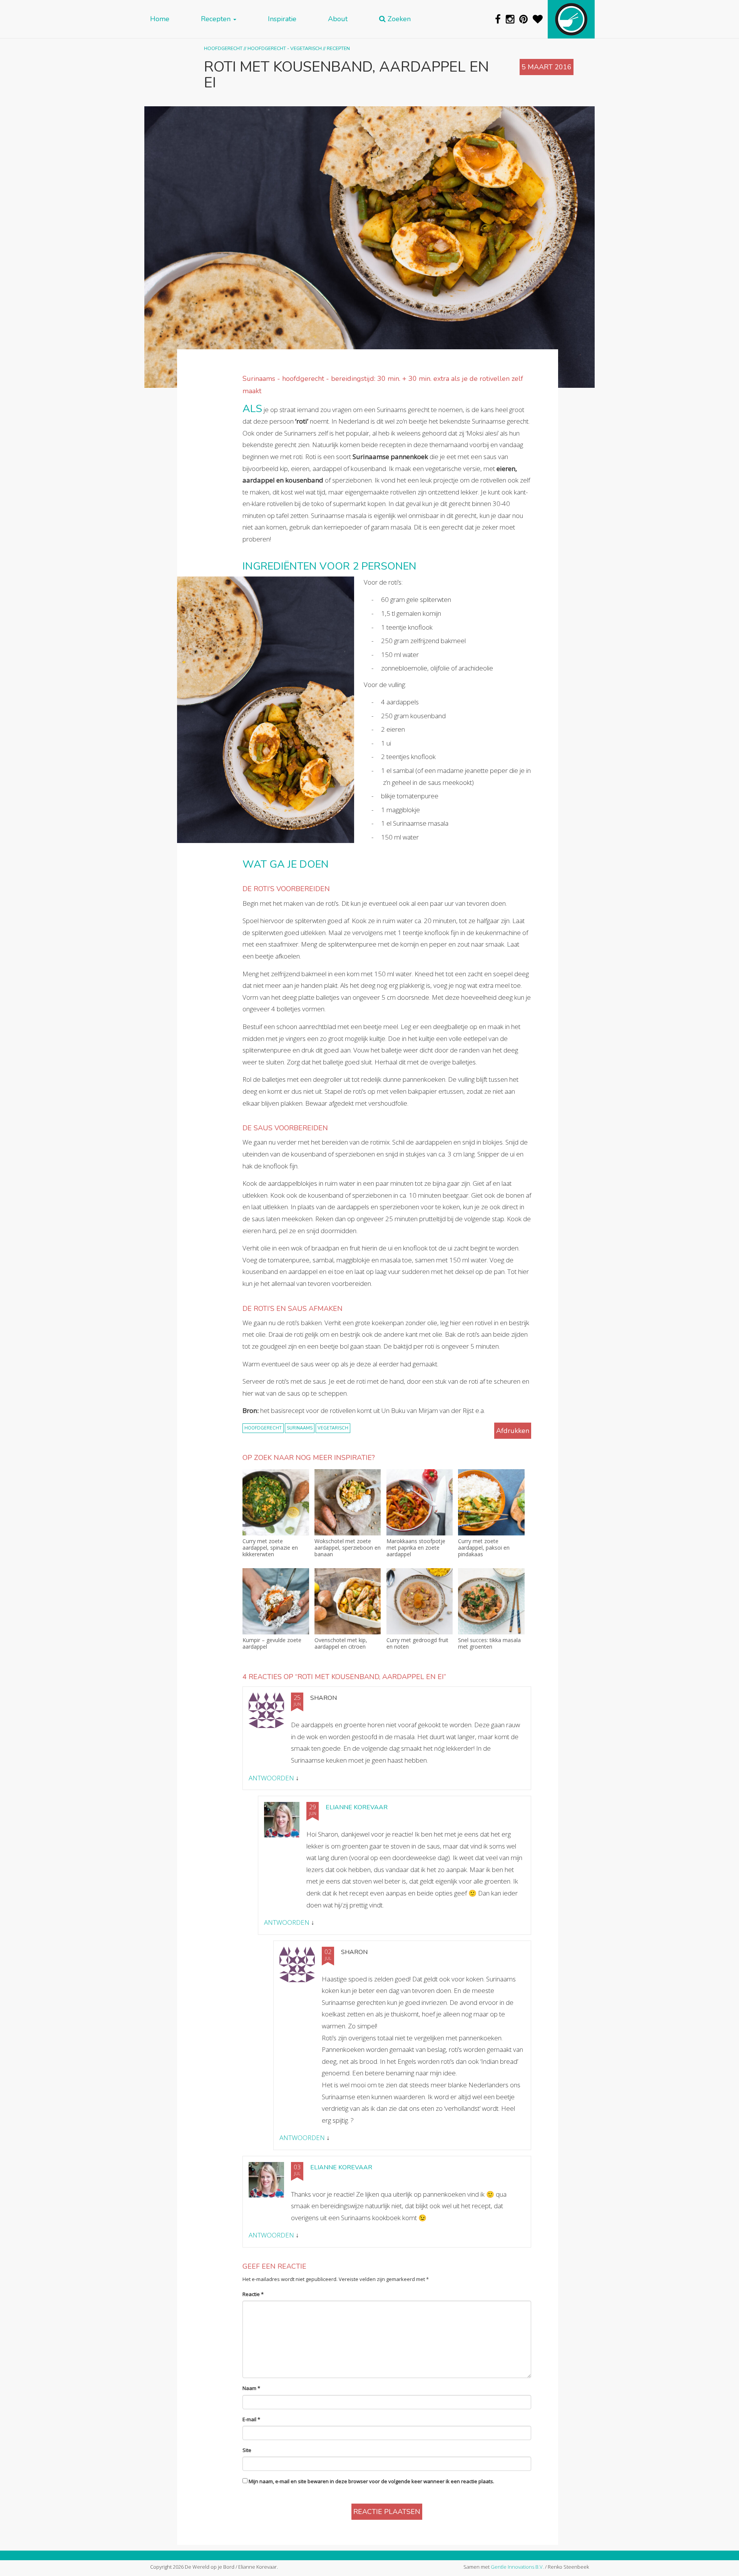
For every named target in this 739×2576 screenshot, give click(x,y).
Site (247, 2450)
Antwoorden (271, 1778)
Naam (251, 2388)
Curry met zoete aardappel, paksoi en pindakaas (484, 1548)
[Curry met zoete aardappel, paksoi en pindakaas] (491, 1503)
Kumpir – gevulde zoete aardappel (272, 1644)
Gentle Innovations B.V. (517, 2567)
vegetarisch (333, 1428)
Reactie (253, 2294)
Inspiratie (282, 19)
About (338, 19)
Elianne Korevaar (357, 1807)
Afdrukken (513, 1431)
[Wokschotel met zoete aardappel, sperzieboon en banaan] (348, 1503)
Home (160, 19)
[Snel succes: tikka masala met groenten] (491, 1601)
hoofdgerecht (263, 1428)
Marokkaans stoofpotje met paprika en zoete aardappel (416, 1548)
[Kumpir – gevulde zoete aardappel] (276, 1601)
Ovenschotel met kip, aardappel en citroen (341, 1644)
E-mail (251, 2419)
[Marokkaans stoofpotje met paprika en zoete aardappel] (420, 1503)
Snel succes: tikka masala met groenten (489, 1644)
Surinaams (300, 1428)
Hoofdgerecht (223, 48)
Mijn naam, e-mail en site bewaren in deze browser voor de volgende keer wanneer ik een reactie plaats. (371, 2481)
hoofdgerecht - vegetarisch (285, 48)
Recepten (217, 19)
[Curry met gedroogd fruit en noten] (420, 1601)
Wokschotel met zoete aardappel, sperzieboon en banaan (348, 1548)
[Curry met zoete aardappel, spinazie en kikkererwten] (276, 1503)
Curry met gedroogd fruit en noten (417, 1644)
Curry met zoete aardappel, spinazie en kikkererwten (270, 1548)
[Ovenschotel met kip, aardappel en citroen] (348, 1601)
